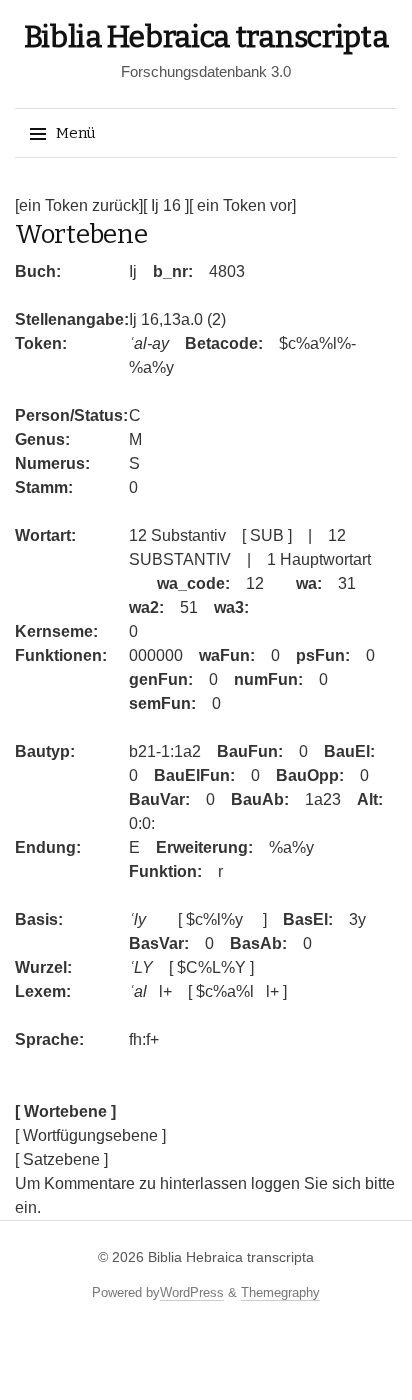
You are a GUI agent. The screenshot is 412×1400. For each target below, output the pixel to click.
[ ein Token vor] (242, 205)
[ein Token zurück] (79, 205)
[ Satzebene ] (61, 1159)
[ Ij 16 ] (166, 205)
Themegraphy (280, 1292)
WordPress (192, 1292)
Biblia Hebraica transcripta (206, 37)
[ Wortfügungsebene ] (90, 1135)
